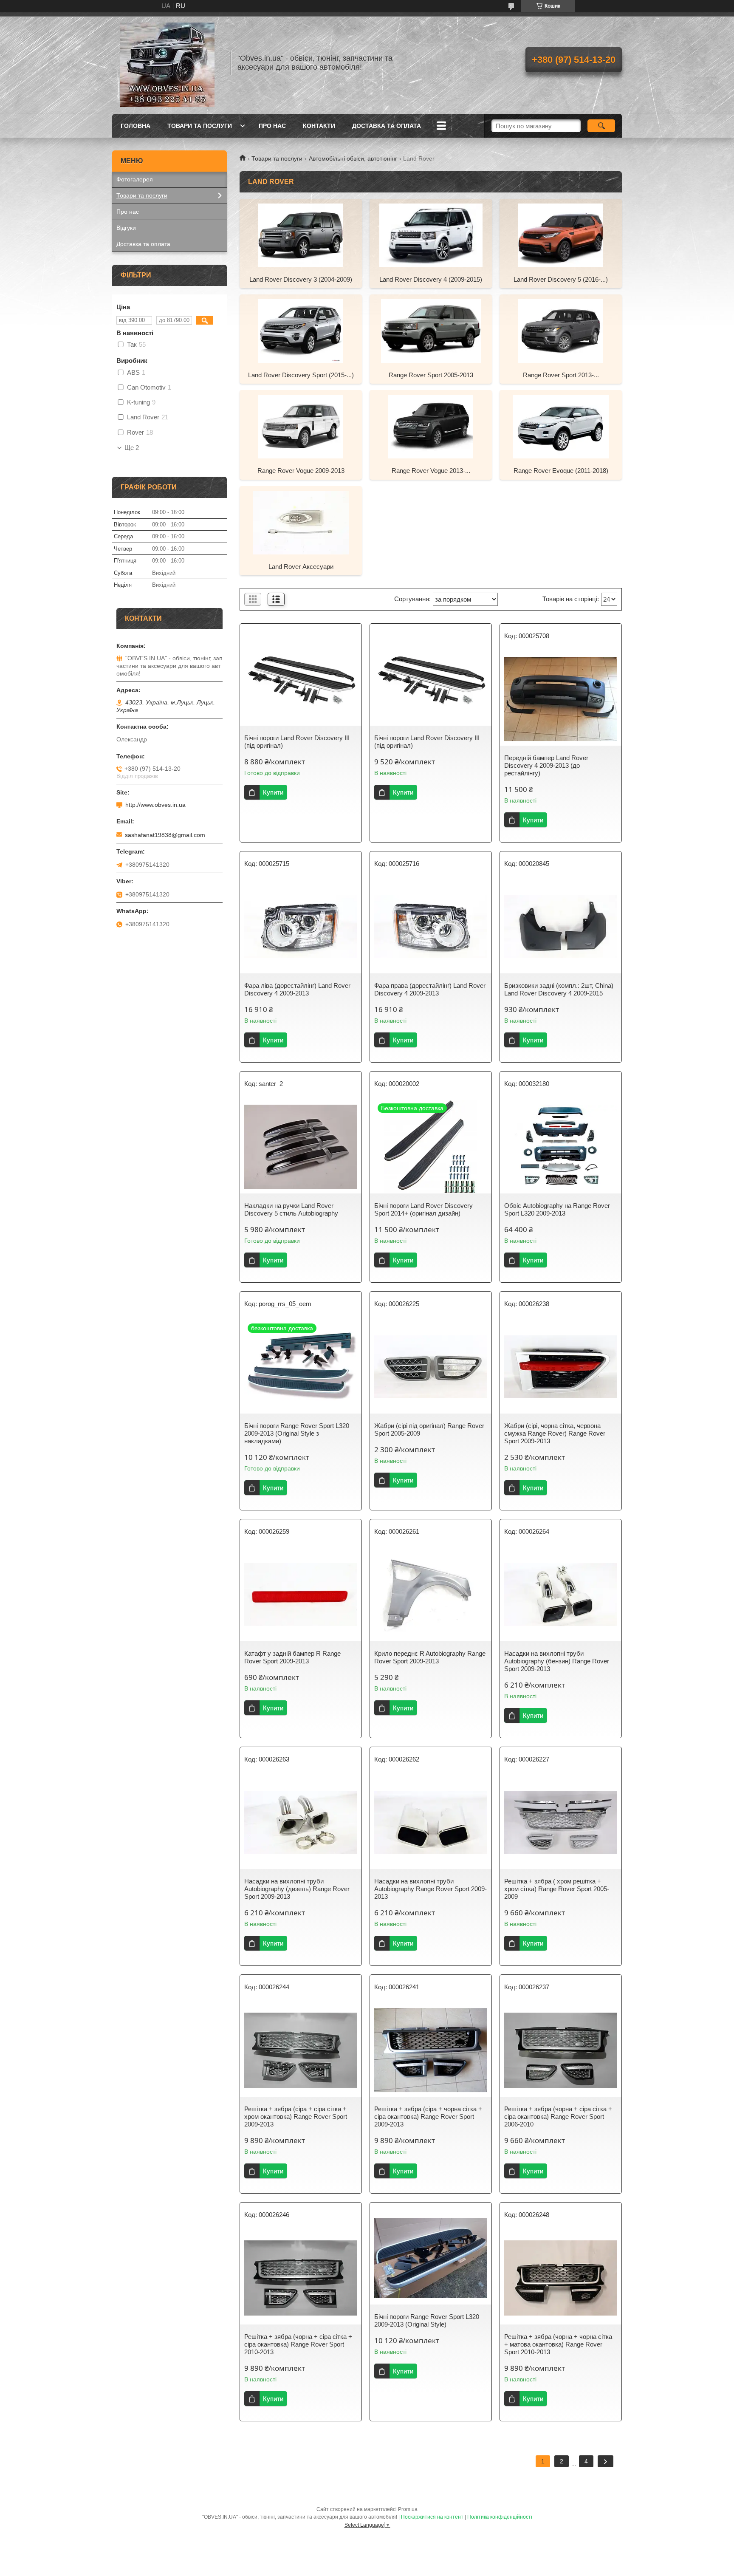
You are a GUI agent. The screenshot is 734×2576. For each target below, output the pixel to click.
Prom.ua (408, 2509)
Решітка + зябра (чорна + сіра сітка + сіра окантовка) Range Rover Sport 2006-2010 (558, 2117)
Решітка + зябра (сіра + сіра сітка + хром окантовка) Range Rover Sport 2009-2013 (296, 2117)
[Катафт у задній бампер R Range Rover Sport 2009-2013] (301, 1595)
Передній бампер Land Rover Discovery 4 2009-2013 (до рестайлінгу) (546, 765)
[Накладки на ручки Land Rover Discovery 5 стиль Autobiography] (301, 1147)
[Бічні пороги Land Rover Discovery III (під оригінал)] (301, 679)
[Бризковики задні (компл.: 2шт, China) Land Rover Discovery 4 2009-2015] (561, 927)
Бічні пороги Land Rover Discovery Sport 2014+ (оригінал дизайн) (423, 1209)
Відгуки (126, 228)
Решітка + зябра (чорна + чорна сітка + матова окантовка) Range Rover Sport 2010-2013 (558, 2344)
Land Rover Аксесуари (301, 567)
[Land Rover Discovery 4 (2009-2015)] (431, 235)
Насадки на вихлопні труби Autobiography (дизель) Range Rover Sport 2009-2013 (297, 1889)
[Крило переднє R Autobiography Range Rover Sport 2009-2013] (431, 1595)
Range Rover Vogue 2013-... (431, 471)
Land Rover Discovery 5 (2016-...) (561, 279)
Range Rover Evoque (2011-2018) (561, 471)
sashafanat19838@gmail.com (165, 835)
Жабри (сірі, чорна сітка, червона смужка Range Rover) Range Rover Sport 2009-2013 (555, 1433)
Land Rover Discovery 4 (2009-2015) (431, 279)
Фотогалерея (135, 179)
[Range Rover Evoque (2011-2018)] (561, 426)
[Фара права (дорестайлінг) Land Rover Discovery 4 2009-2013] (431, 927)
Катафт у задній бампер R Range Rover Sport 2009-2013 (292, 1657)
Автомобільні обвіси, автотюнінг (353, 158)
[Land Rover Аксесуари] (301, 522)
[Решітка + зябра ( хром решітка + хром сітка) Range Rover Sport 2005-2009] (561, 1822)
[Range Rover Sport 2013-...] (561, 331)
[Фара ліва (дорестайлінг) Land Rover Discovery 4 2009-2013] (301, 927)
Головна (136, 126)
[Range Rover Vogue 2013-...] (431, 426)
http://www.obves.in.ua (155, 805)
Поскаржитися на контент (432, 2517)
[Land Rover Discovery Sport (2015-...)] (301, 331)
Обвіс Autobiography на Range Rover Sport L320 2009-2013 (557, 1209)
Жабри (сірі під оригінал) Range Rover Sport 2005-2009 (429, 1429)
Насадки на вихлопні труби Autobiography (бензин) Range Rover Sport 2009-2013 (557, 1661)
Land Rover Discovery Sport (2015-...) (301, 375)
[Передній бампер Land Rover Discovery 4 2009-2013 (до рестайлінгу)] (561, 699)
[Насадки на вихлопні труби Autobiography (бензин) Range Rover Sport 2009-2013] (561, 1595)
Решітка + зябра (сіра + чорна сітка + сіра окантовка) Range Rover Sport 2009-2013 (428, 2117)
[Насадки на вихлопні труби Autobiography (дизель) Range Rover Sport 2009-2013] (301, 1822)
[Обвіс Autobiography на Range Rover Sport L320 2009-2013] (561, 1147)
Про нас (272, 126)
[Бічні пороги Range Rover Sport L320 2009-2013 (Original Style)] (431, 2258)
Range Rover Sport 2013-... (561, 375)
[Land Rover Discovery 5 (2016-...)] (561, 235)
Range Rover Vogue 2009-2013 (301, 471)
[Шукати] (601, 126)
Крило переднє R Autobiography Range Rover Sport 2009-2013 (430, 1657)
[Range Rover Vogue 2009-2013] (301, 426)
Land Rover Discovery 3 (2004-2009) (301, 279)
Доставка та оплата (387, 126)
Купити (273, 792)
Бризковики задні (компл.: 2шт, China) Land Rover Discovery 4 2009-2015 (559, 989)
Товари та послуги (200, 126)
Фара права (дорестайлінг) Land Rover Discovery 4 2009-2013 (430, 989)
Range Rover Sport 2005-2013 (431, 375)
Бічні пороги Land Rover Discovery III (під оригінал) (297, 742)
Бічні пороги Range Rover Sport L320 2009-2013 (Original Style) (427, 2320)
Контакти (319, 126)
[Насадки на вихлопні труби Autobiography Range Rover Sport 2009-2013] (431, 1822)
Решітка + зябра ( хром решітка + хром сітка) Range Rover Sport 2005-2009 (557, 1889)
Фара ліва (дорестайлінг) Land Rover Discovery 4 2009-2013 (297, 989)
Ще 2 (132, 448)
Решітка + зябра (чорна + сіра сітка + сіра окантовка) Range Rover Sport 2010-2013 (298, 2344)
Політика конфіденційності (500, 2517)
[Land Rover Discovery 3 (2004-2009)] (301, 235)
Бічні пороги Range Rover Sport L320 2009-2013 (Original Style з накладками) (297, 1433)
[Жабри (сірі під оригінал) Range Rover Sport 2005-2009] (431, 1367)
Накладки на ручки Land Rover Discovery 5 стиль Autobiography (291, 1209)
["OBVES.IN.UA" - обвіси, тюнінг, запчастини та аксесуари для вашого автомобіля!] (167, 63)
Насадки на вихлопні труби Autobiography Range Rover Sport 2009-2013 (431, 1889)
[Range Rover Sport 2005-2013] (431, 331)
